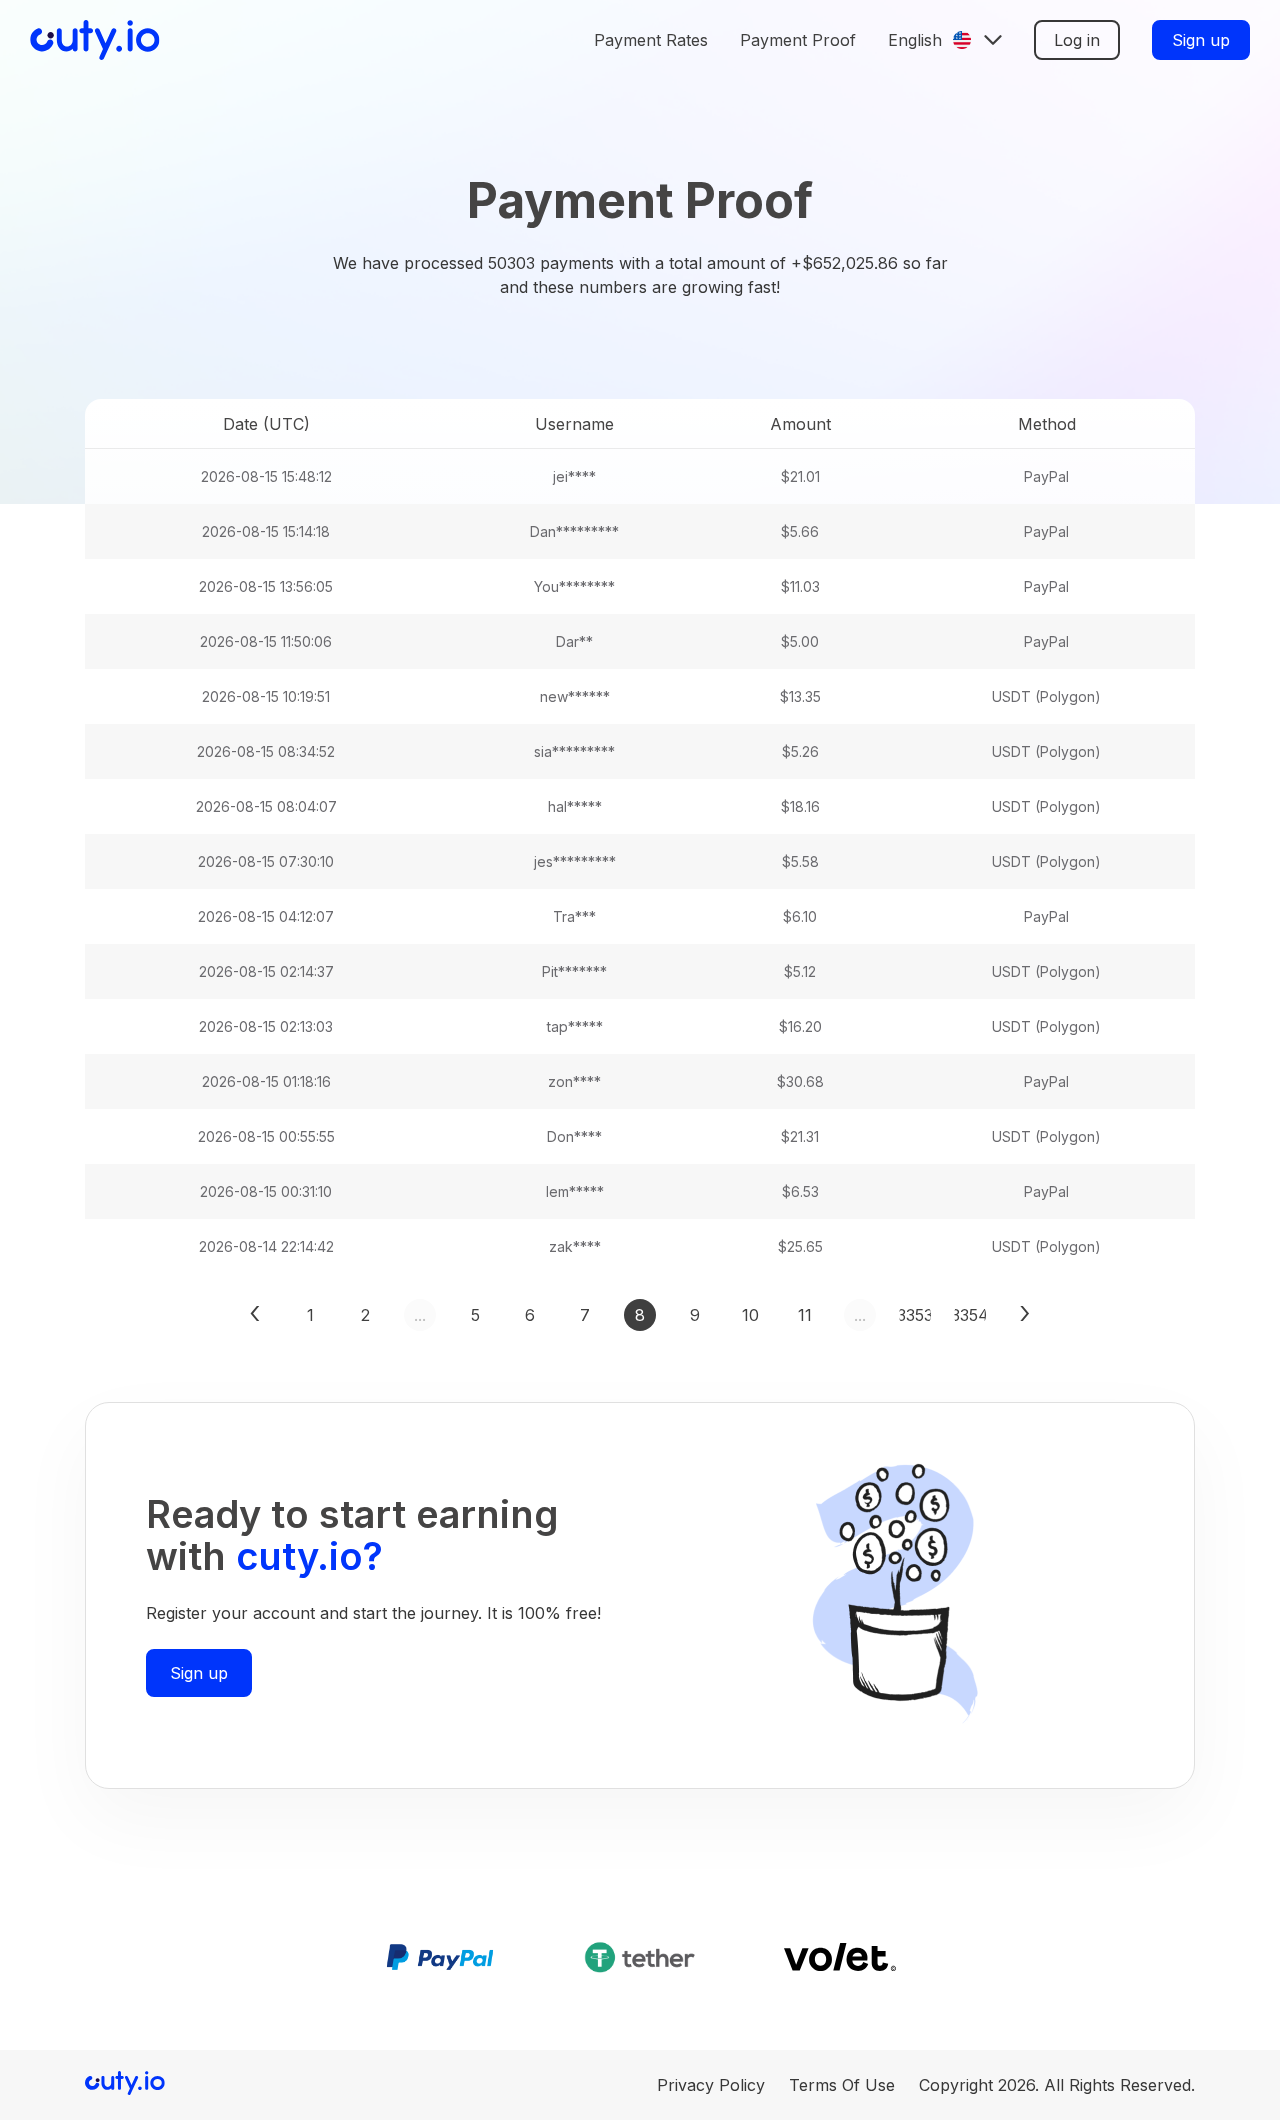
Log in (1077, 40)
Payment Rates (651, 40)
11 (805, 1315)
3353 (915, 1315)
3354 (970, 1315)
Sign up (1201, 40)
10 (750, 1315)
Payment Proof (798, 40)
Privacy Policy (711, 2085)
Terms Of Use (842, 2085)
